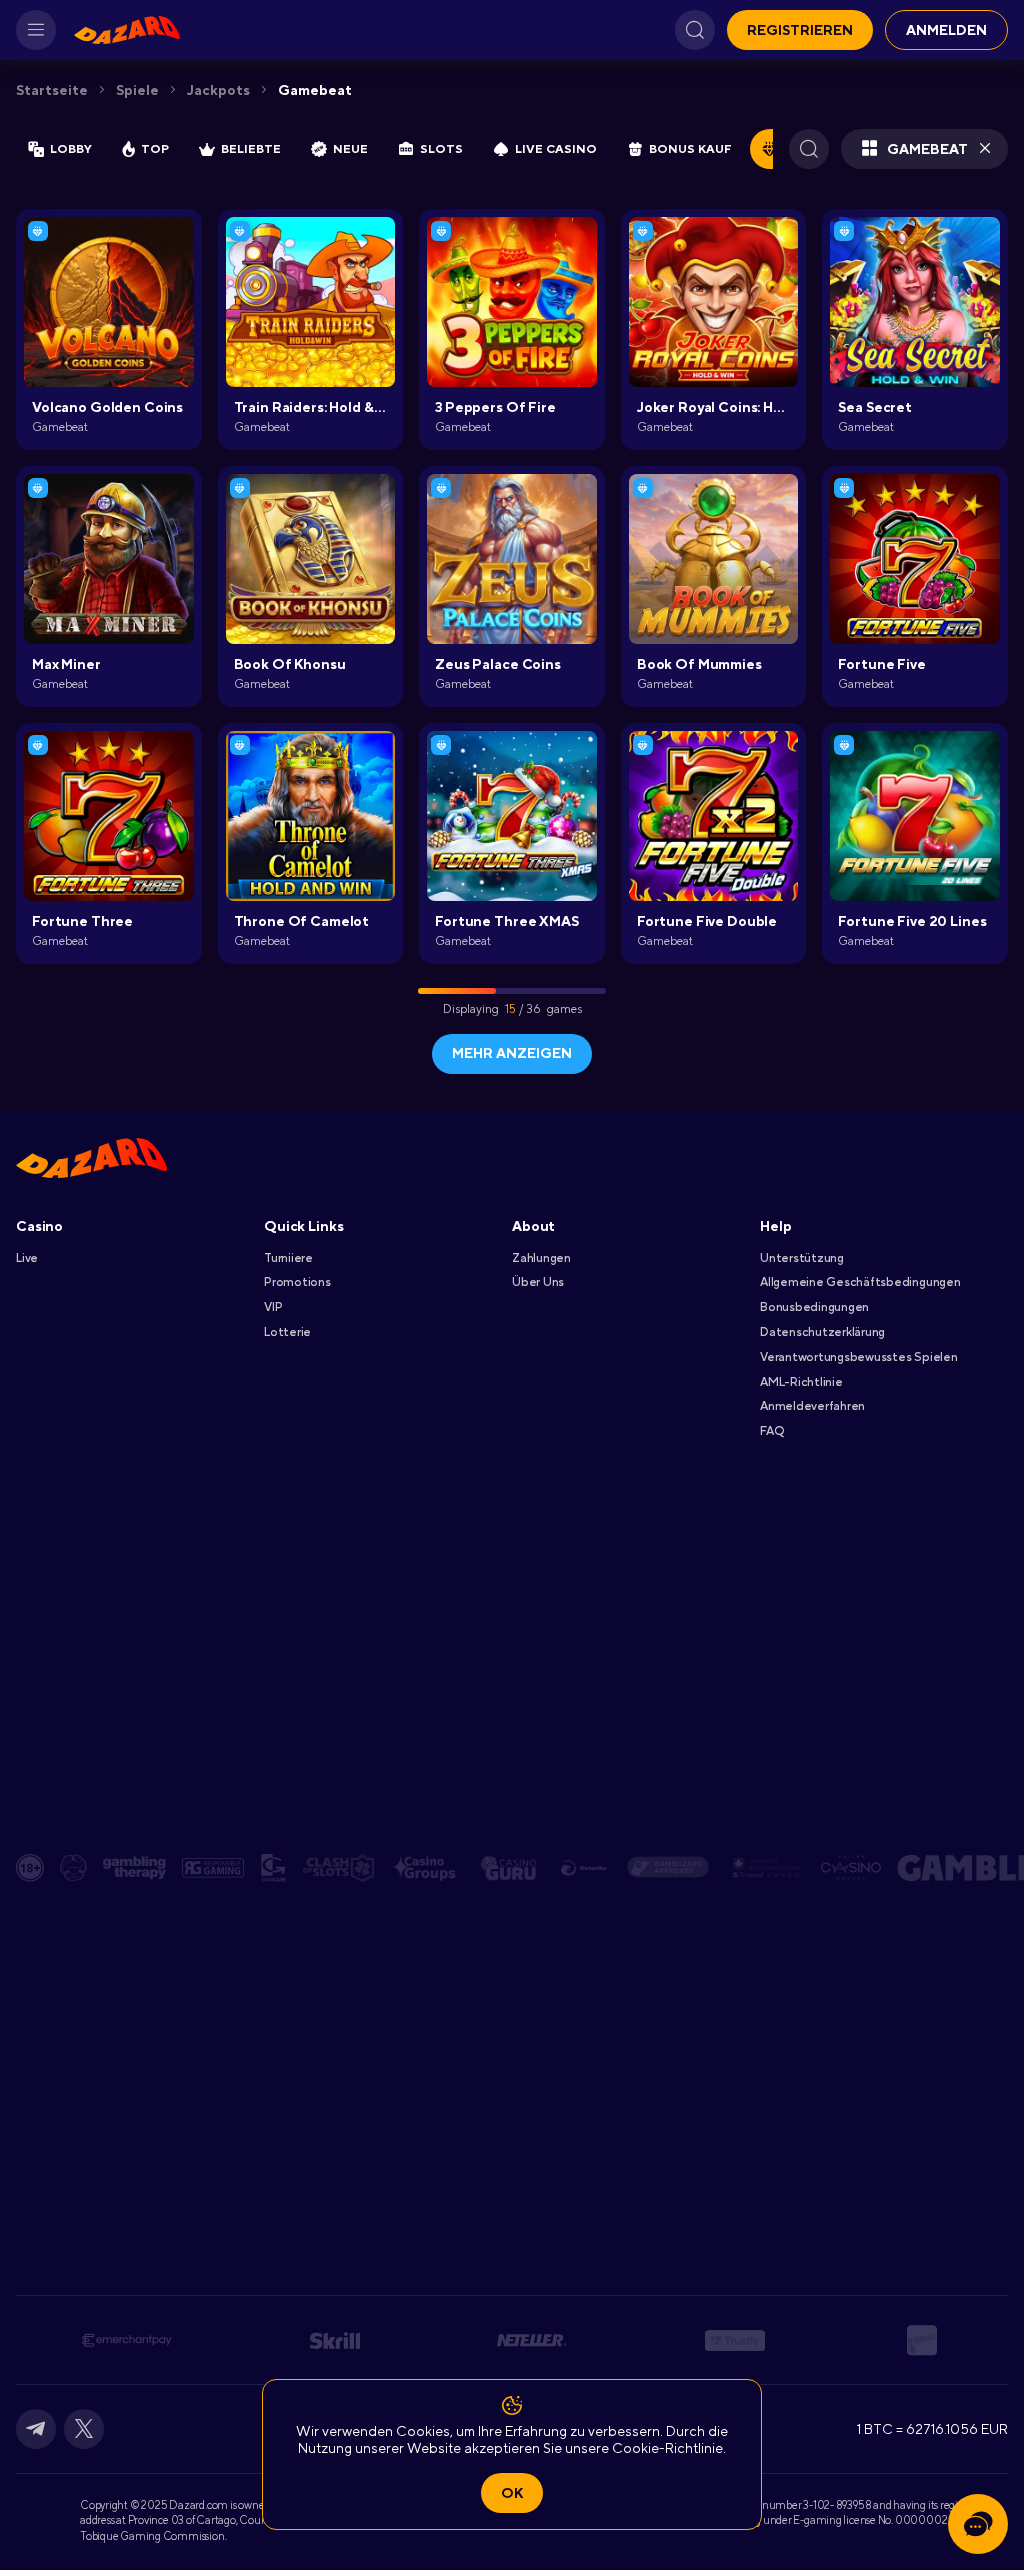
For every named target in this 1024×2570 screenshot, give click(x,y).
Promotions (297, 1282)
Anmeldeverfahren (812, 1406)
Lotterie (287, 1332)
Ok (512, 2493)
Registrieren (800, 30)
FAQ (771, 1431)
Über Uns (538, 1282)
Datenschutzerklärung (822, 1332)
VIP (273, 1307)
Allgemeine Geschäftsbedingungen (860, 1282)
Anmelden (946, 30)
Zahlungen (541, 1258)
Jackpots (218, 90)
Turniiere (288, 1258)
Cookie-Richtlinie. (669, 2448)
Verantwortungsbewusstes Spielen (859, 1357)
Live (27, 1258)
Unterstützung (802, 1258)
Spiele (137, 90)
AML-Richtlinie (801, 1382)
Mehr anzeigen (512, 1053)
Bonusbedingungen (814, 1307)
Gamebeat (315, 90)
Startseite (52, 90)
